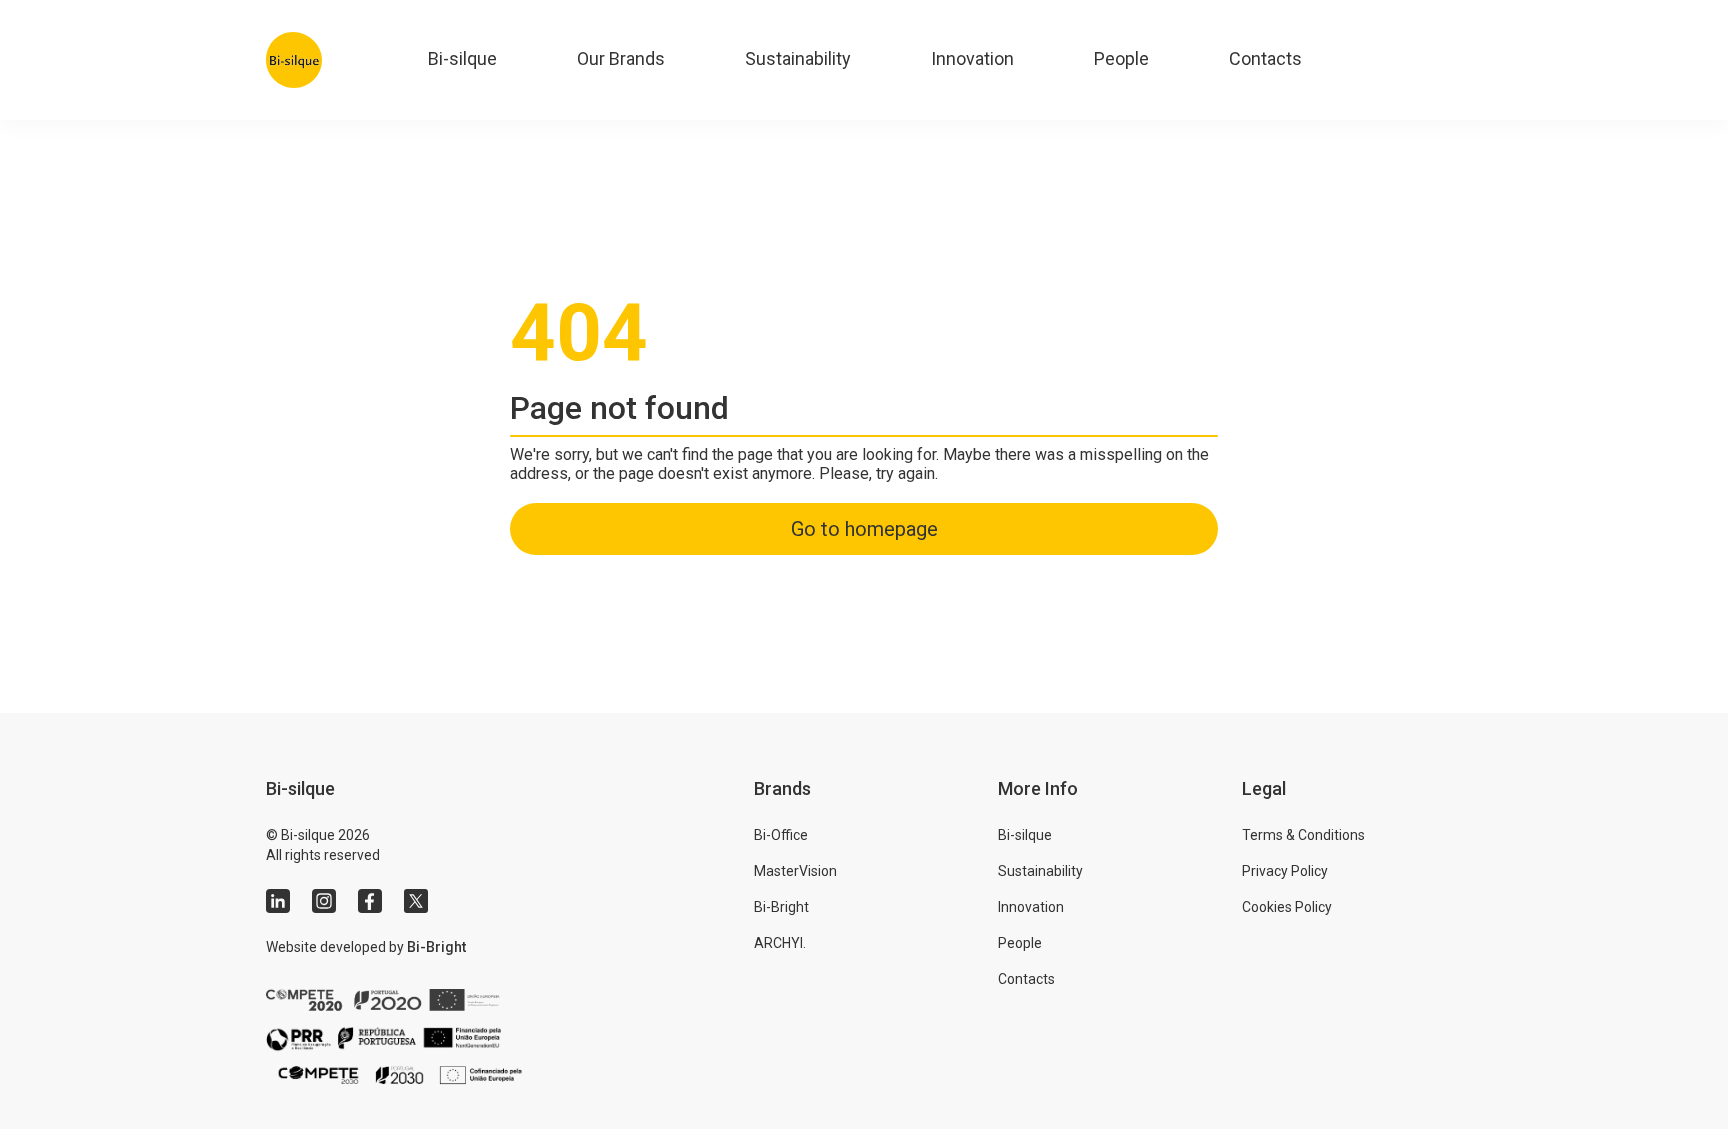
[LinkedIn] (278, 901)
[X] (416, 901)
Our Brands (621, 58)
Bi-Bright (436, 947)
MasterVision (795, 871)
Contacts (1265, 58)
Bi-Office (781, 835)
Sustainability (798, 58)
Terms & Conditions (1303, 835)
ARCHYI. (780, 943)
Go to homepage (864, 529)
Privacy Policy (1285, 871)
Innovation (972, 58)
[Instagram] (324, 901)
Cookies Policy (1287, 907)
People (1121, 58)
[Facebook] (370, 901)
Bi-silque (462, 58)
